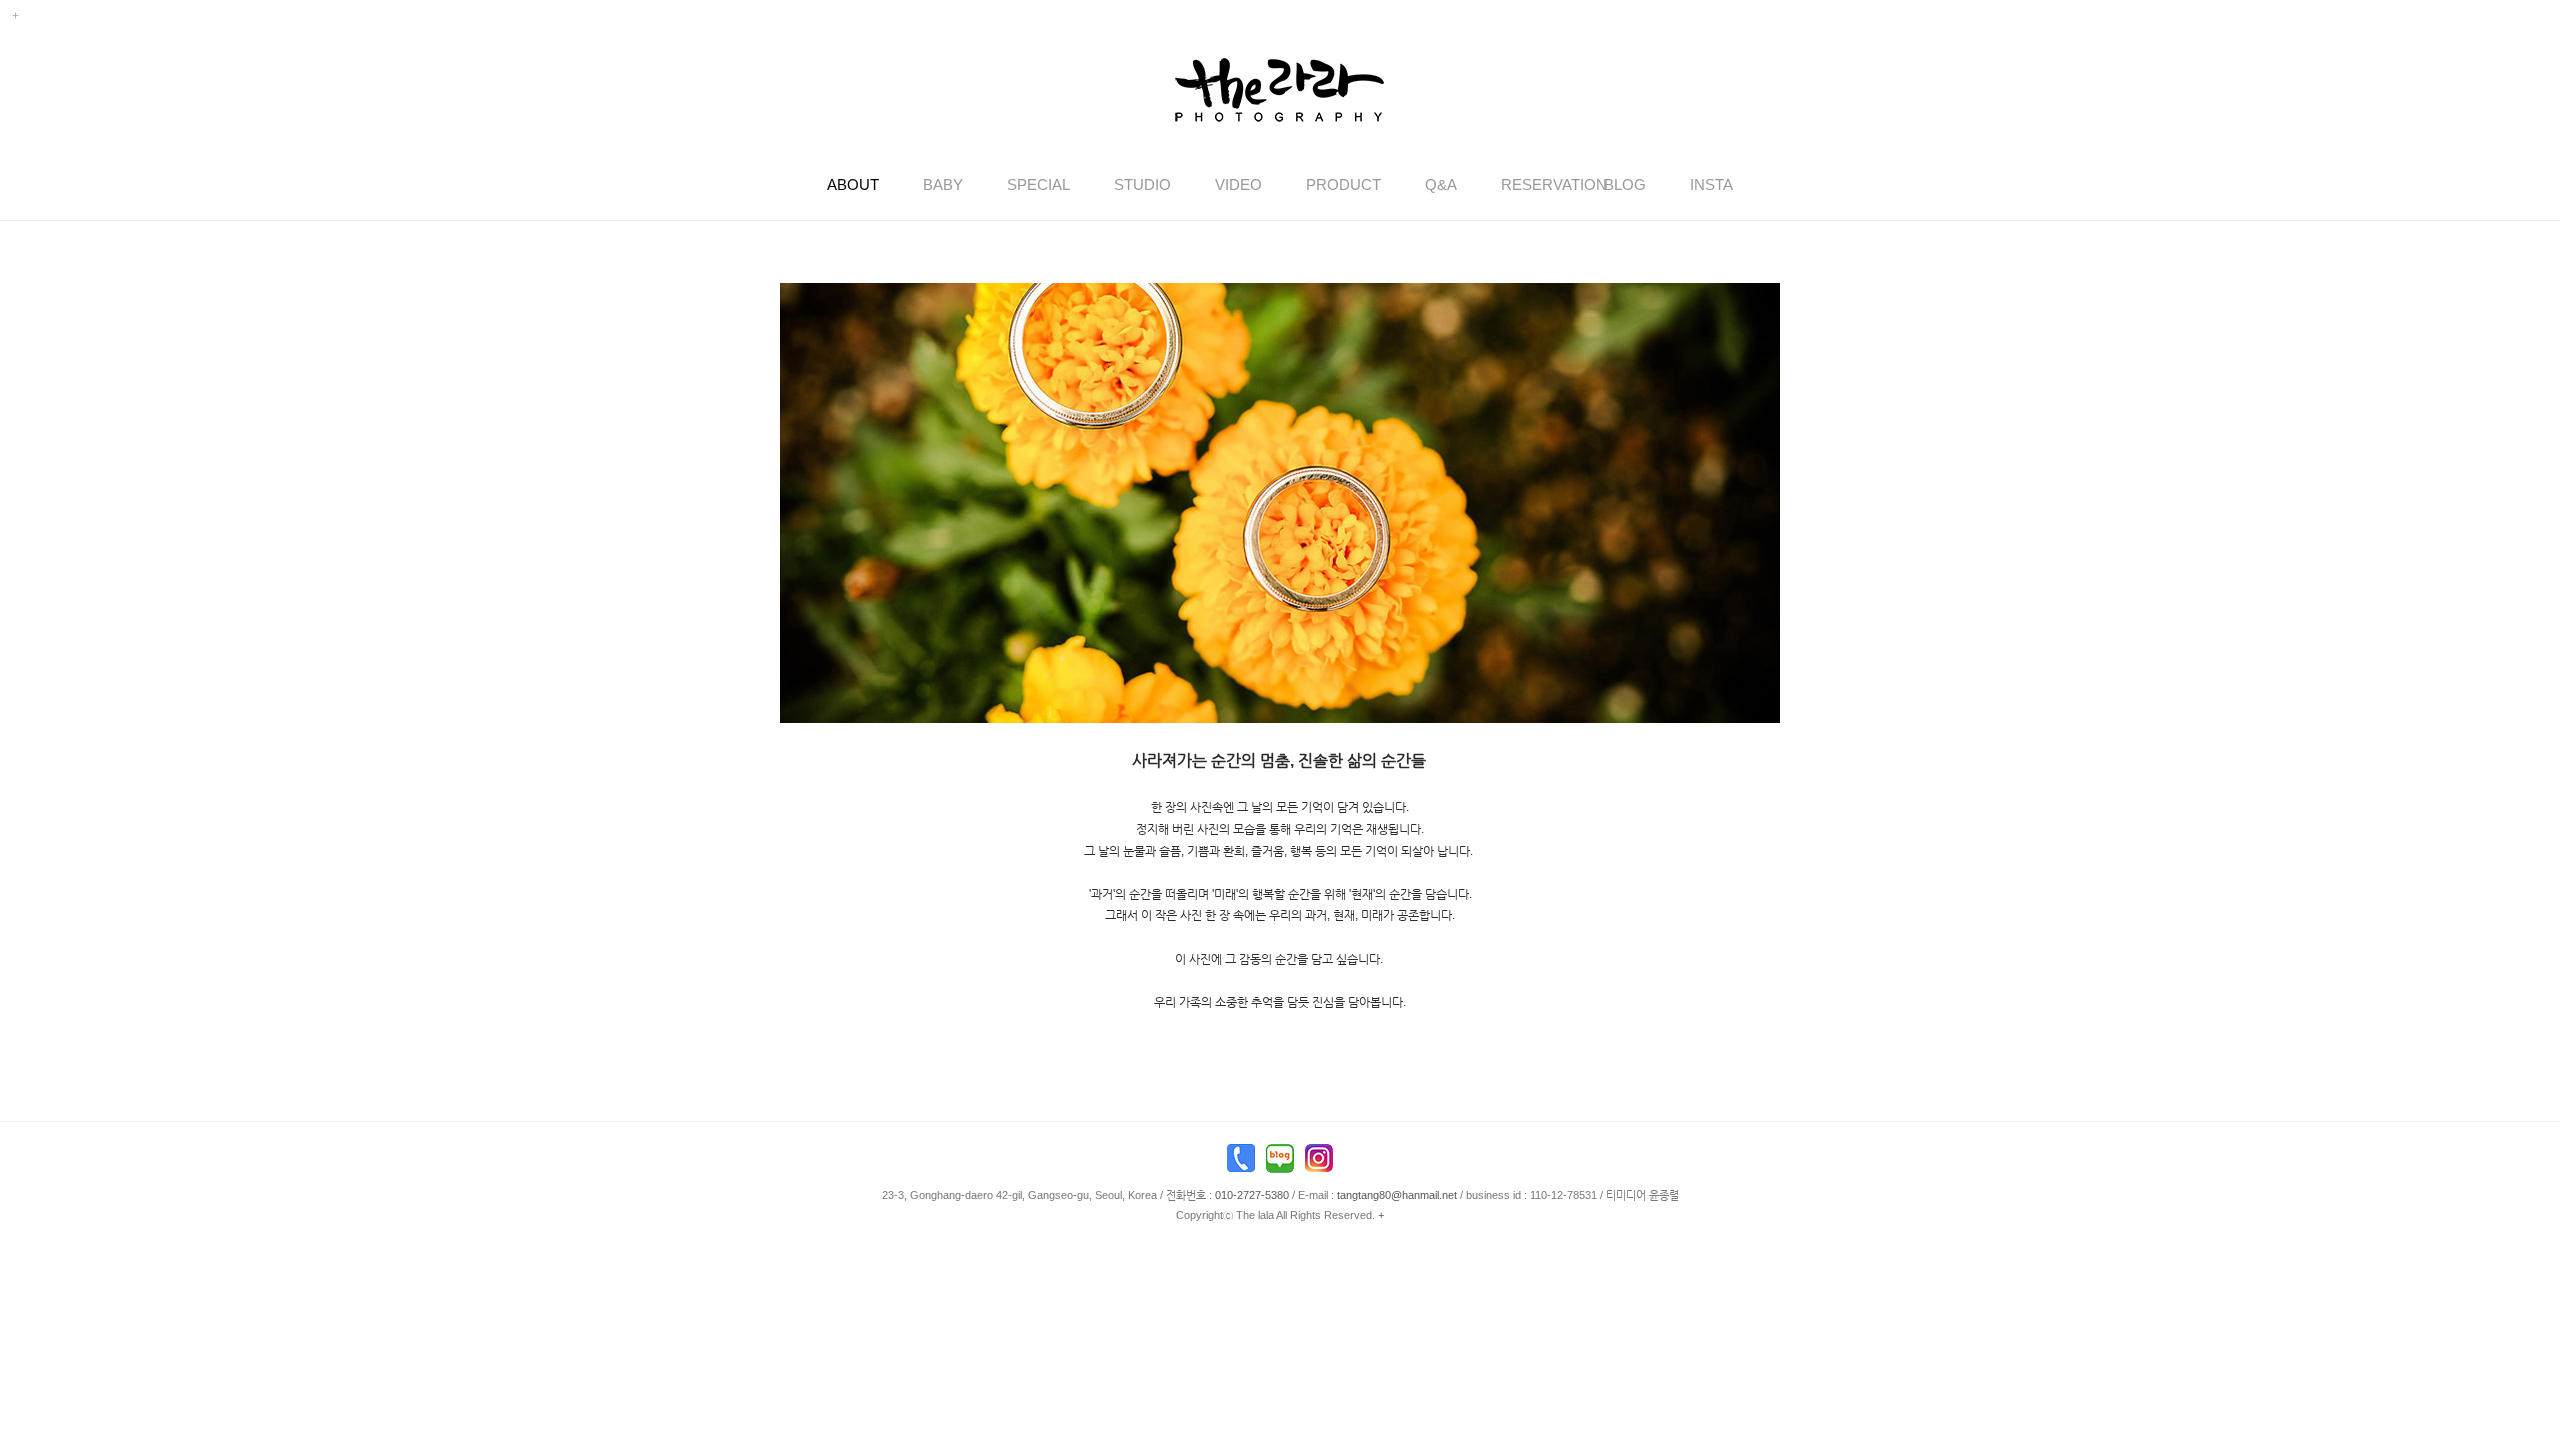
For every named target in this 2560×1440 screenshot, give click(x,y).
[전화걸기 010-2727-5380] (1241, 1163)
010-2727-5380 (1252, 1195)
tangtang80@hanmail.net (1397, 1195)
